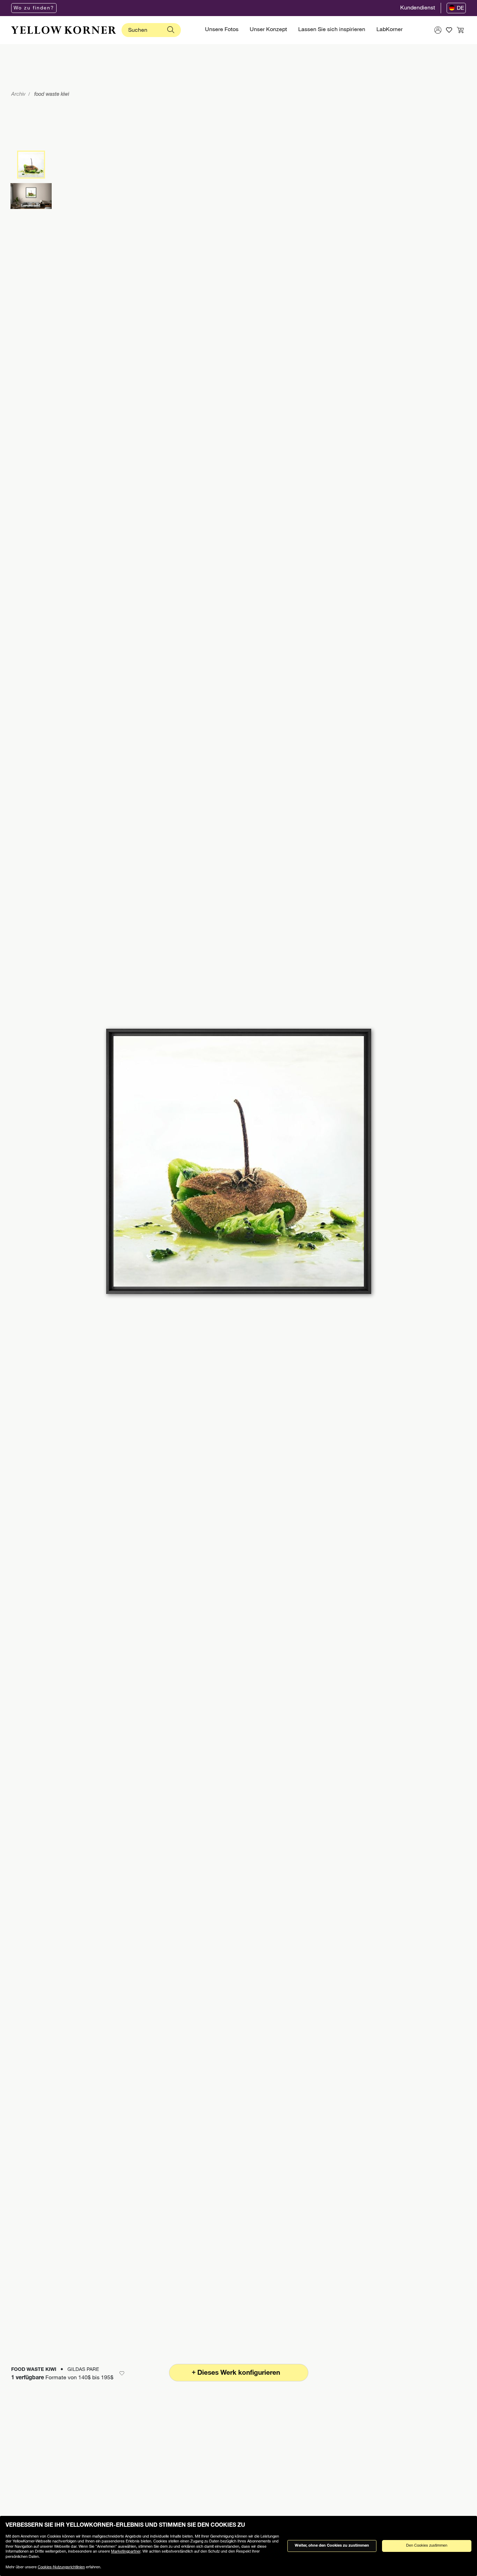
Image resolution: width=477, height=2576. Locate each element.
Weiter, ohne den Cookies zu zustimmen (332, 2546)
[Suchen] (171, 30)
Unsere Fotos (222, 30)
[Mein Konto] (438, 30)
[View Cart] (460, 30)
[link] (64, 30)
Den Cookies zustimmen (427, 2546)
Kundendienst (418, 8)
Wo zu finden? (34, 8)
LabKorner (390, 30)
